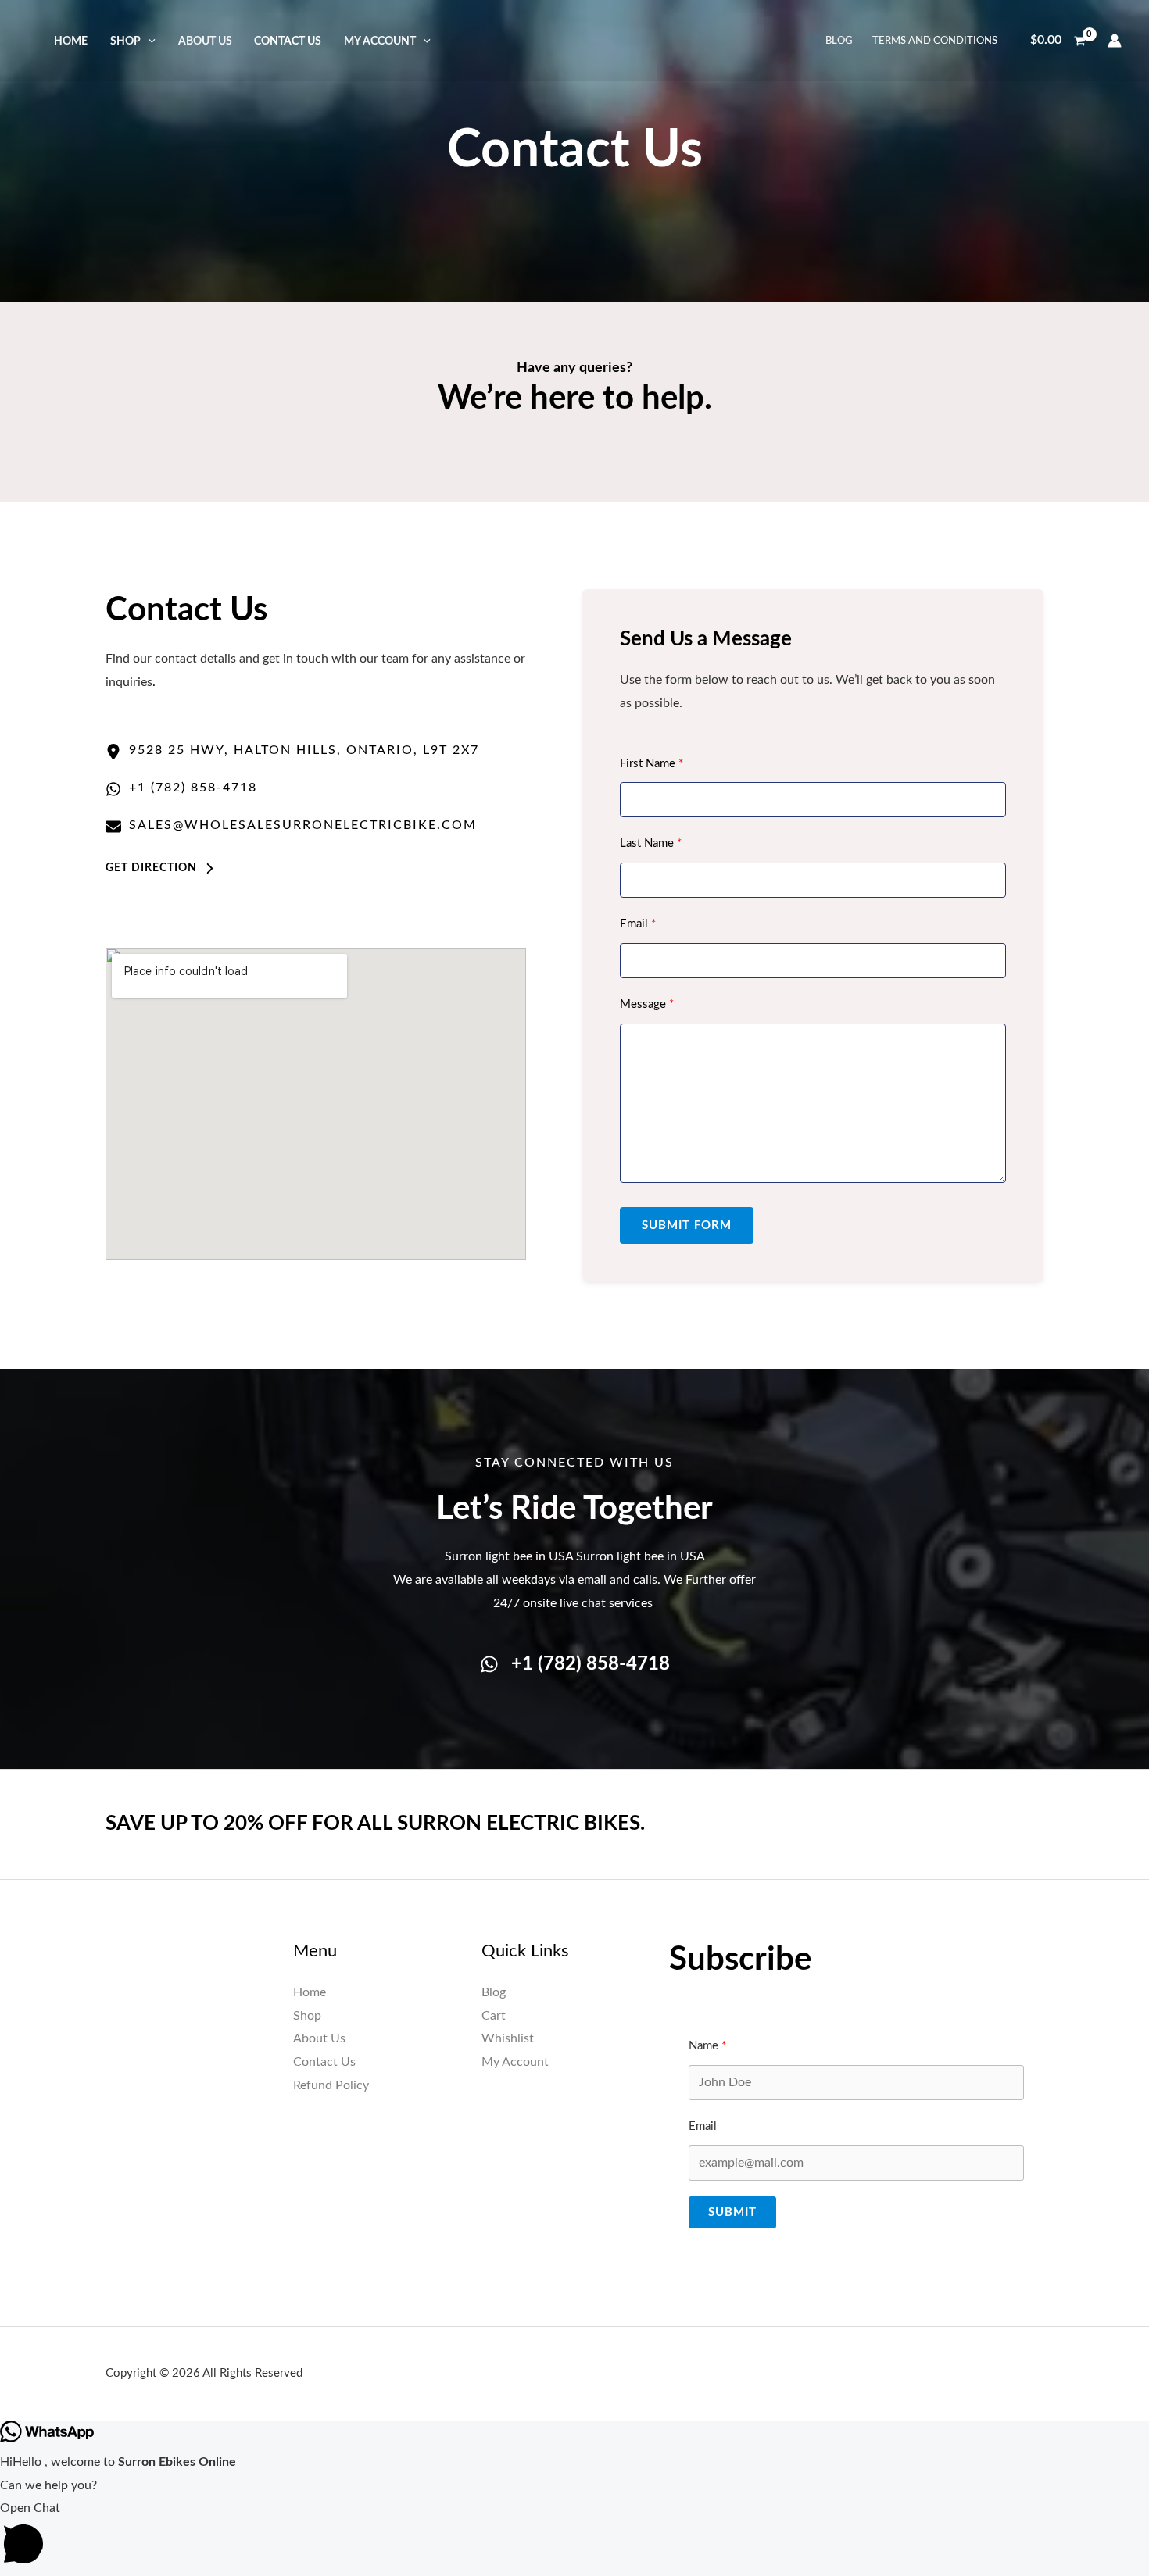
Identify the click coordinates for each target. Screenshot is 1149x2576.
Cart (494, 2016)
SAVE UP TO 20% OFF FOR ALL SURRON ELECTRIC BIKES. (375, 1824)
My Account (380, 41)
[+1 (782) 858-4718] (575, 1665)
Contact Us (288, 41)
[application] (148, 41)
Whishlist (508, 2038)
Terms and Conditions (935, 41)
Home (71, 41)
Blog (839, 41)
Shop (125, 41)
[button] (160, 868)
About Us (205, 41)
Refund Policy (331, 2085)
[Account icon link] (1115, 41)
